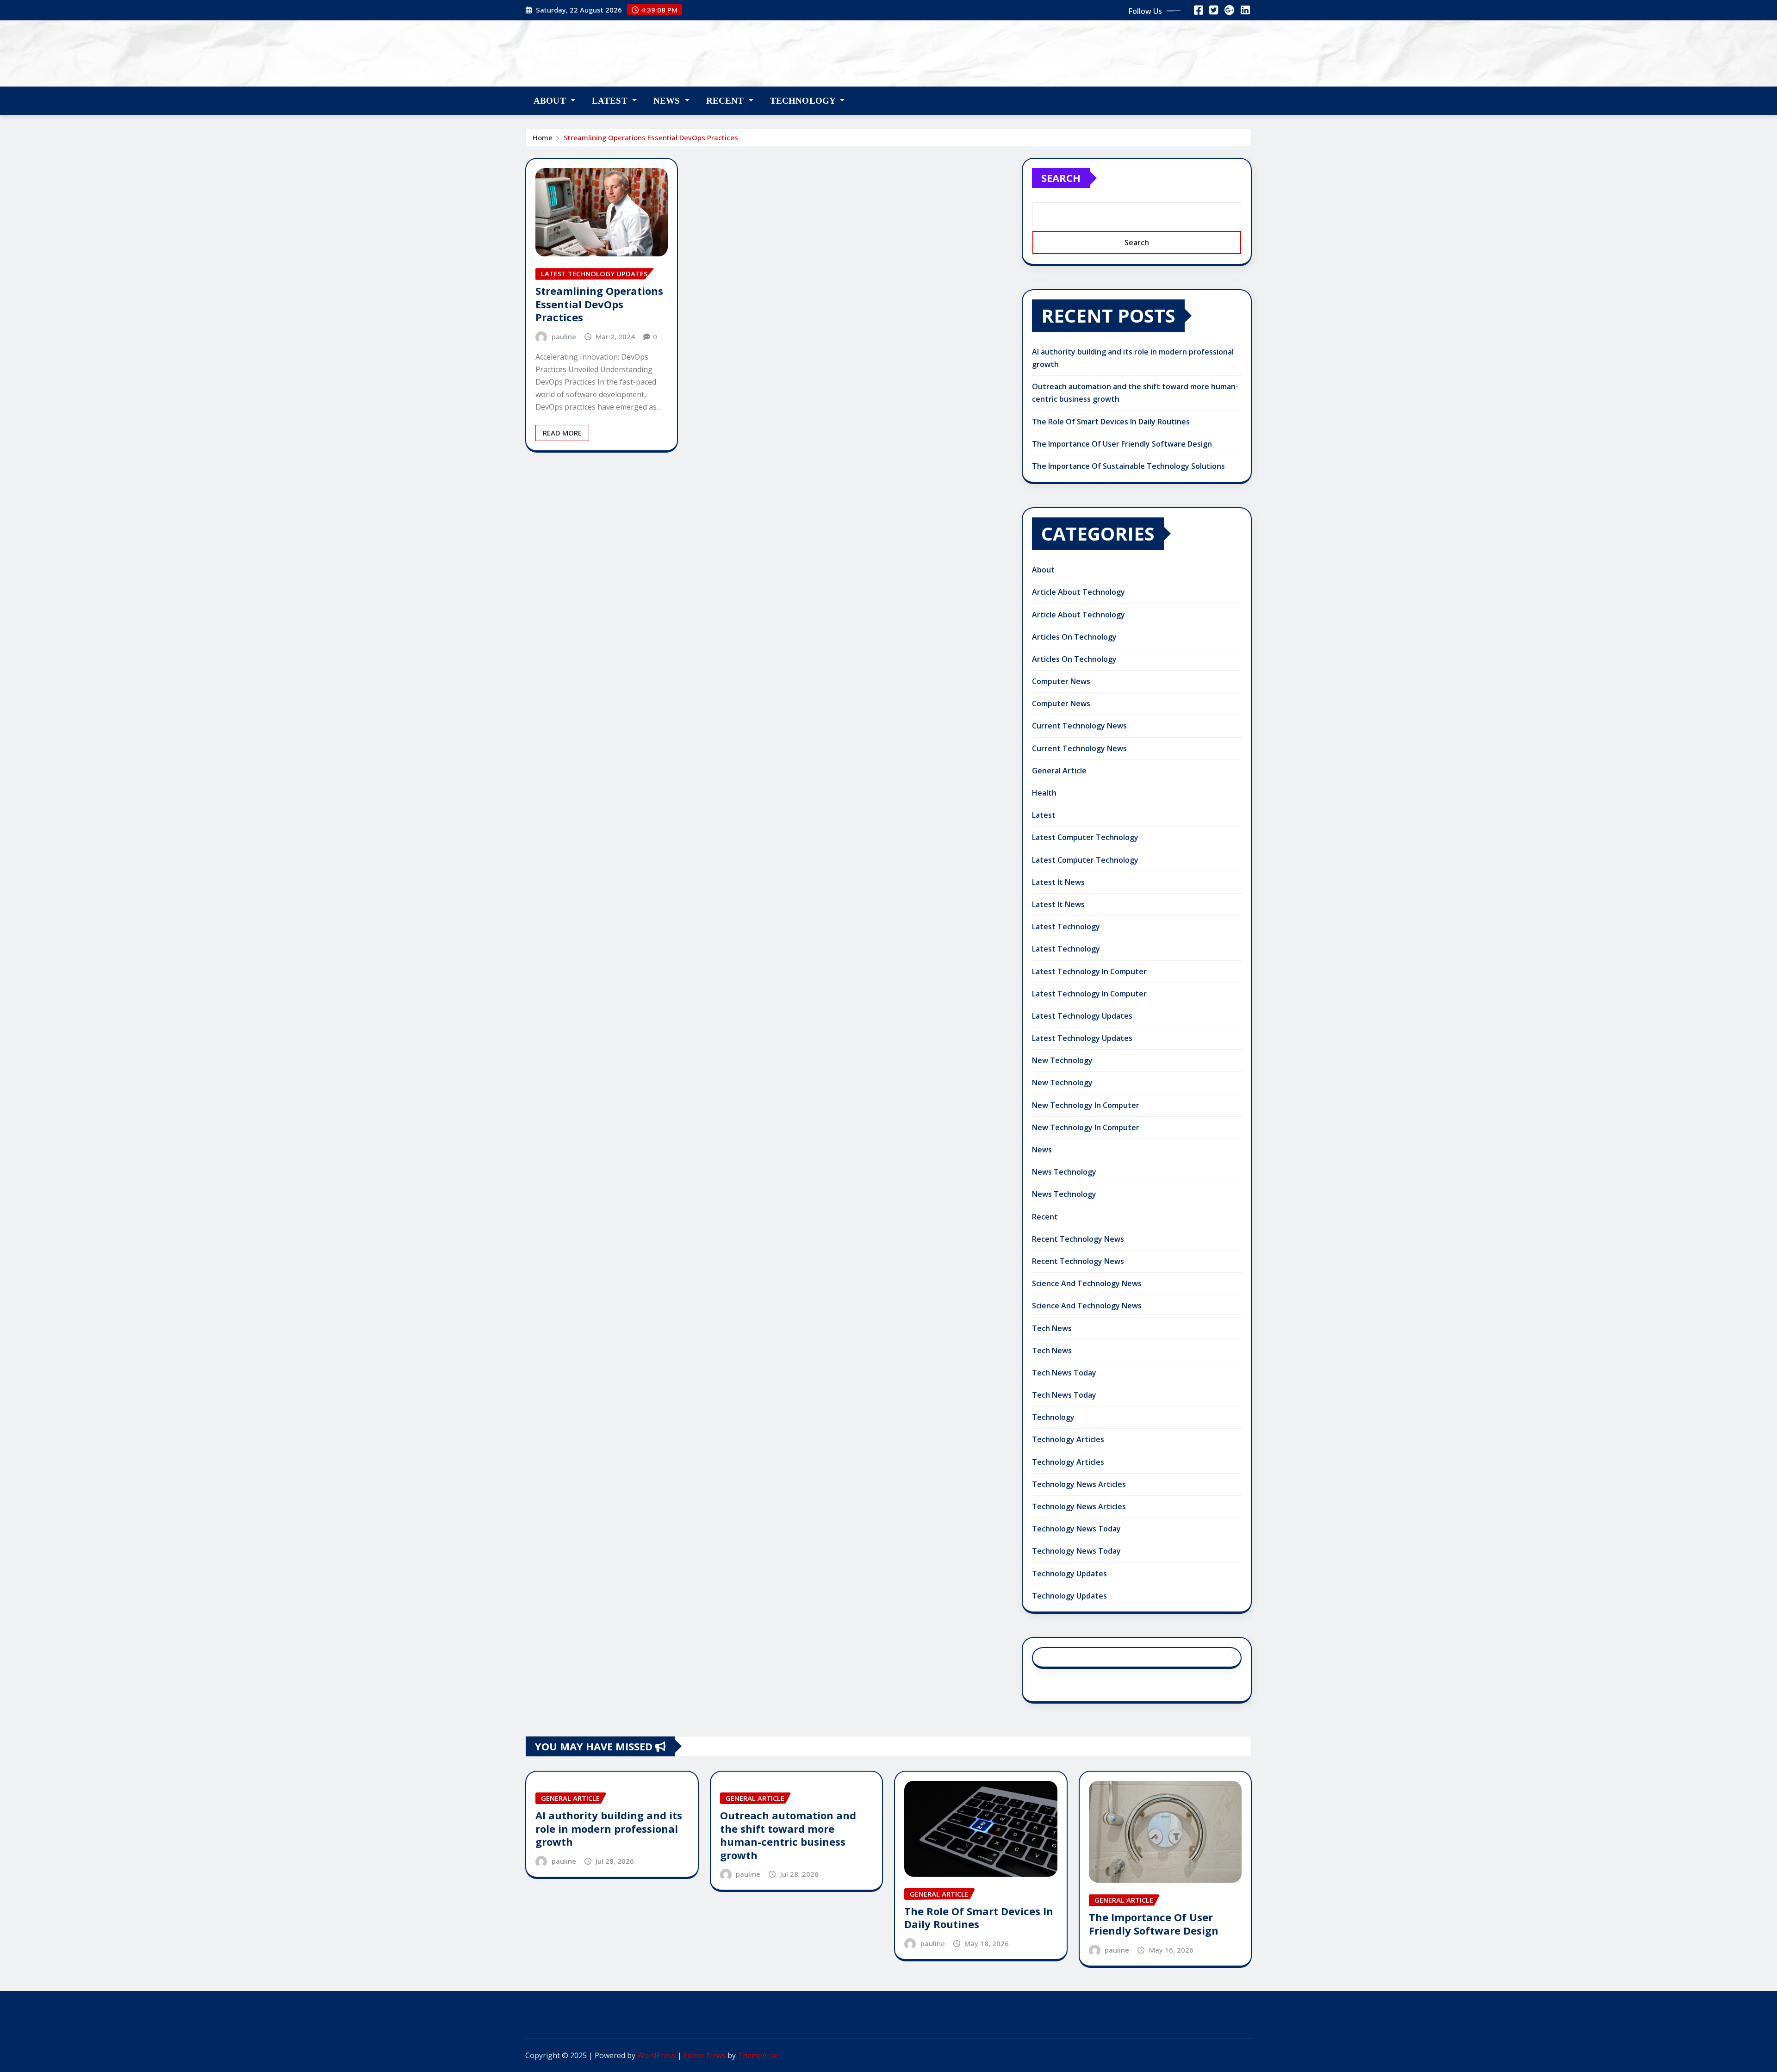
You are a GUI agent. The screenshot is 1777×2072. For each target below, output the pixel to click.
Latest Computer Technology (1085, 837)
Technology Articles (1068, 1439)
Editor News (705, 2055)
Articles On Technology (1074, 637)
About (551, 101)
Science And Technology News (1087, 1283)
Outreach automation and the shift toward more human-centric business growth (788, 1835)
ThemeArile (758, 2055)
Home (543, 137)
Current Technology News (1079, 726)
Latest (611, 101)
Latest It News (1058, 882)
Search (1061, 178)
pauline (564, 336)
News (668, 101)
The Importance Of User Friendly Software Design (1122, 444)
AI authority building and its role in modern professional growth (609, 1828)
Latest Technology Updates (1082, 1016)
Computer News (1061, 681)
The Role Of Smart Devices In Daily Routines (1111, 422)
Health (1044, 793)
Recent (726, 101)
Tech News (1052, 1328)
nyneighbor (586, 47)
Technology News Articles (1079, 1484)
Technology (804, 101)
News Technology (1064, 1172)
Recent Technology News (1078, 1239)
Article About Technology (1078, 592)
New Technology (1062, 1060)
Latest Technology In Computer (1089, 971)
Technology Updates (1069, 1574)
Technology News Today (1076, 1529)
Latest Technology (1066, 927)
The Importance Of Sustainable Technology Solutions (1128, 466)
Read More (562, 433)
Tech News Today (1064, 1373)
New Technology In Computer (1086, 1105)
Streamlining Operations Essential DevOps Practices (651, 137)
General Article (1059, 771)
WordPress (656, 2055)
